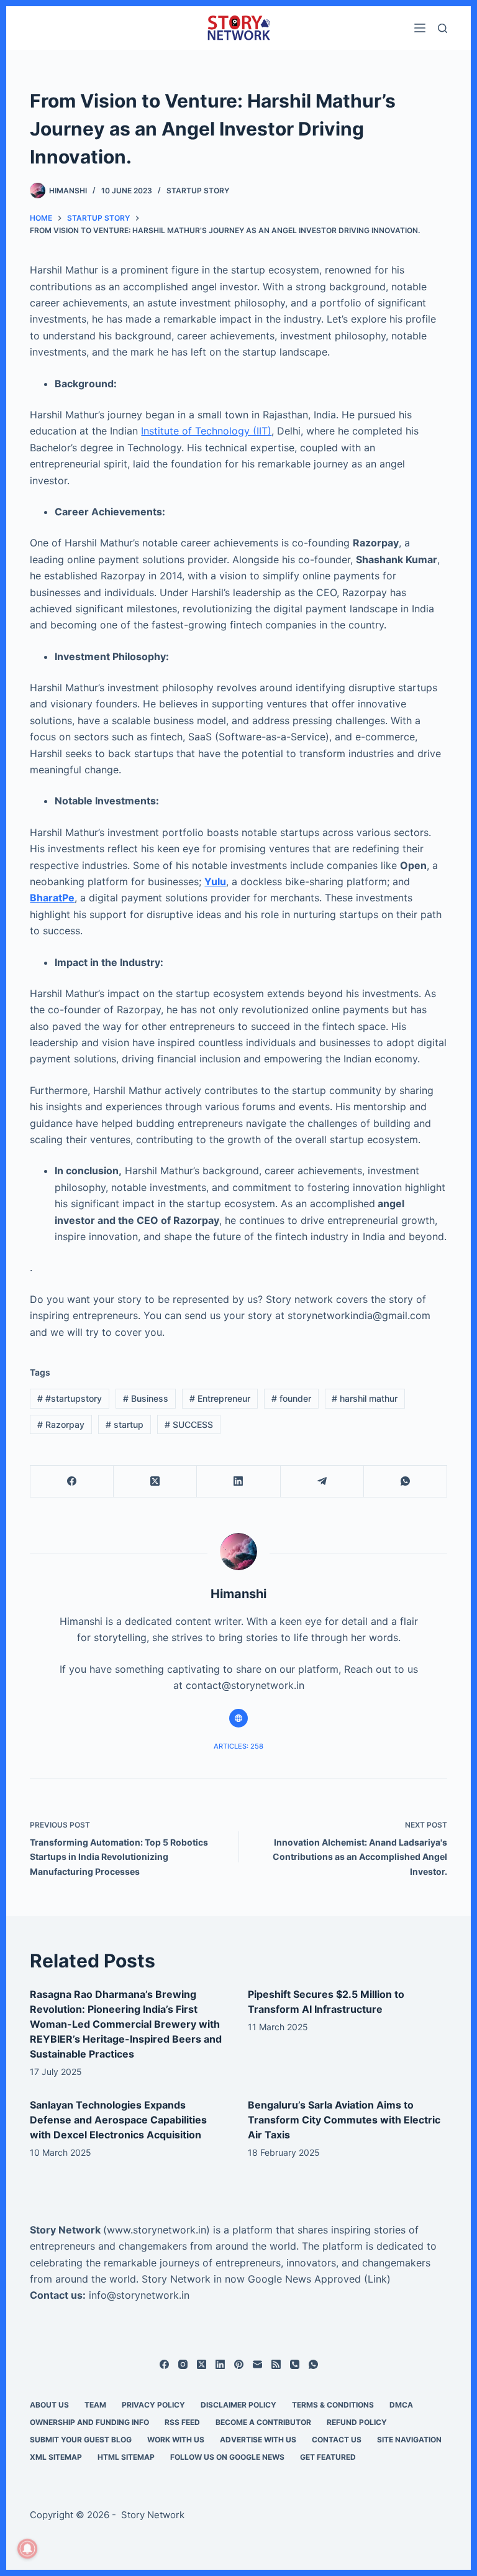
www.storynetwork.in (157, 2230)
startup (125, 1424)
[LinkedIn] (238, 1482)
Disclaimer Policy (238, 2405)
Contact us (337, 2440)
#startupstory (70, 1398)
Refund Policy (357, 2422)
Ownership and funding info (89, 2422)
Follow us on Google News (227, 2457)
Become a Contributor (263, 2422)
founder (291, 1398)
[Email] (257, 2364)
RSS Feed (182, 2422)
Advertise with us (258, 2440)
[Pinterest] (239, 2364)
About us (49, 2405)
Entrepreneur (220, 1398)
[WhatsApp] (406, 1482)
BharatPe (52, 898)
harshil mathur (365, 1398)
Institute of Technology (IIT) (206, 431)
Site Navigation (409, 2440)
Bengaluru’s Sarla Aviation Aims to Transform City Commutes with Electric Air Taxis (344, 2120)
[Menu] (420, 28)
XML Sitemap (56, 2457)
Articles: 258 (238, 1746)
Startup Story (198, 191)
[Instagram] (183, 2364)
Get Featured (328, 2457)
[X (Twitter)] (155, 1482)
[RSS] (276, 2364)
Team (95, 2405)
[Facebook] (72, 1482)
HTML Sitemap (126, 2457)
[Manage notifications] (27, 2549)
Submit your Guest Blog (81, 2440)
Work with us (176, 2440)
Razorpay (61, 1424)
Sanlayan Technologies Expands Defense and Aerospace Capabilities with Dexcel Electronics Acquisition (118, 2120)
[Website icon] (238, 1718)
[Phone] (295, 2364)
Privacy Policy (153, 2405)
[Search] (443, 28)
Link (377, 2279)
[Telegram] (322, 1482)
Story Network (65, 2230)
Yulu (215, 881)
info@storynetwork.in (139, 2295)
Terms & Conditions (333, 2405)
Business (146, 1398)
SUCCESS (189, 1424)
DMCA (401, 2405)
